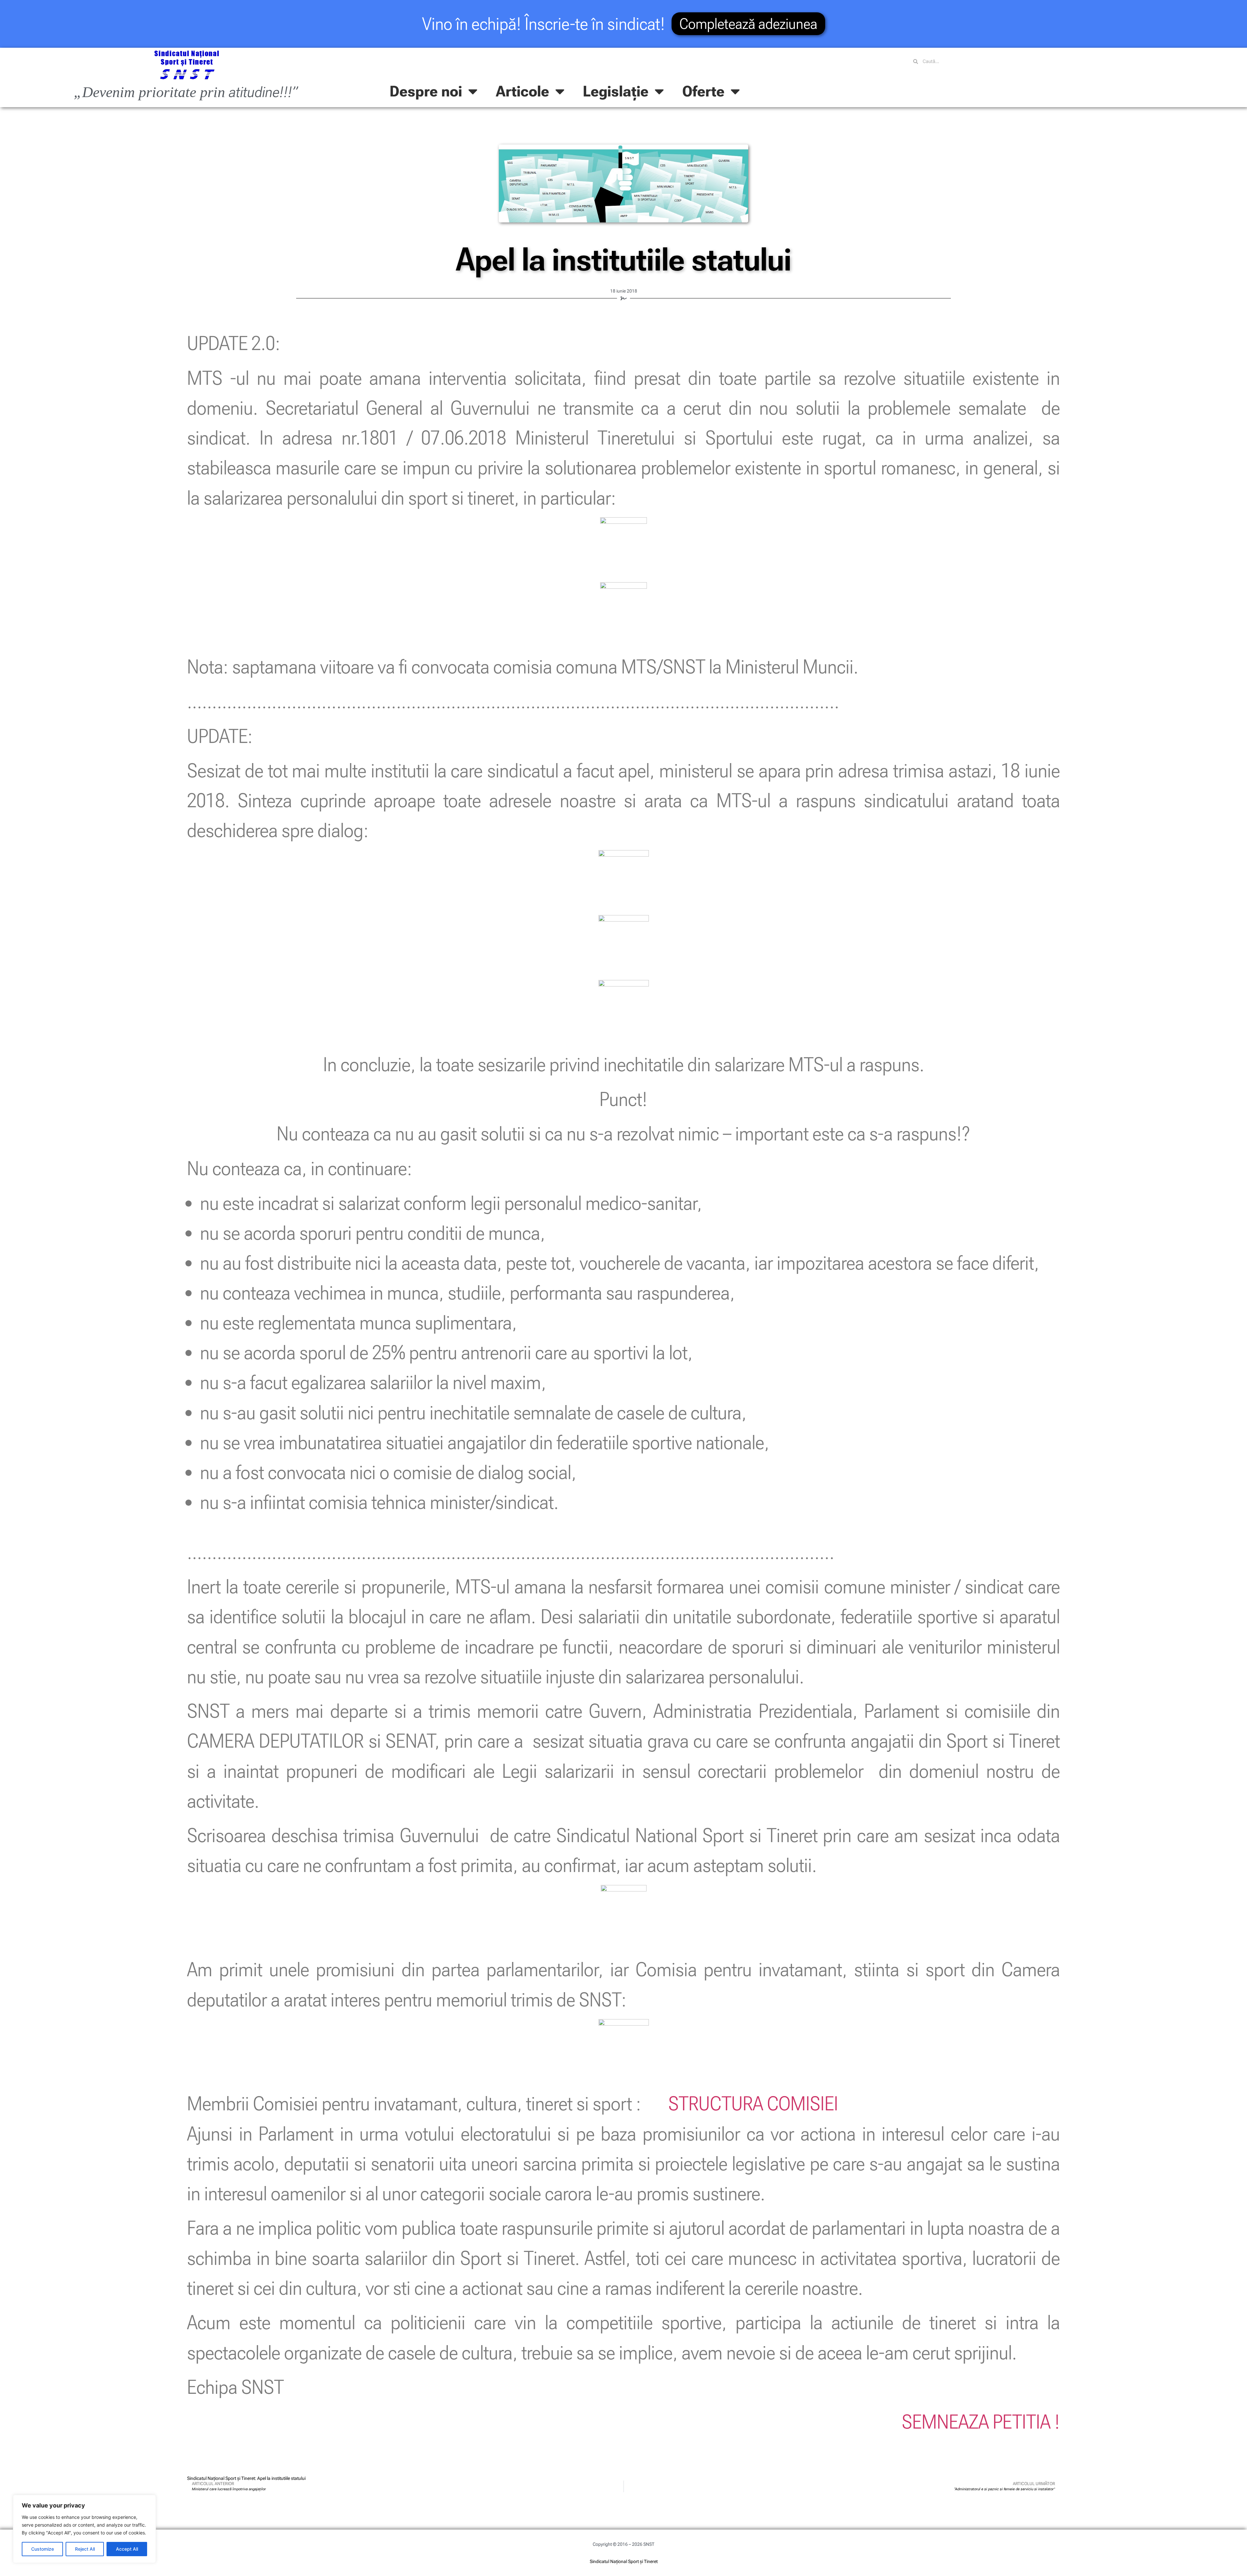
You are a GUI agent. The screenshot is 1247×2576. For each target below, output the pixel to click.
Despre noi (426, 91)
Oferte (703, 91)
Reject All (85, 2549)
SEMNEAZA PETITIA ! (981, 2422)
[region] (84, 2529)
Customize (43, 2549)
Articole (523, 91)
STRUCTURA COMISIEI (753, 2104)
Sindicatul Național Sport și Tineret (624, 2561)
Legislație (616, 91)
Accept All (127, 2549)
